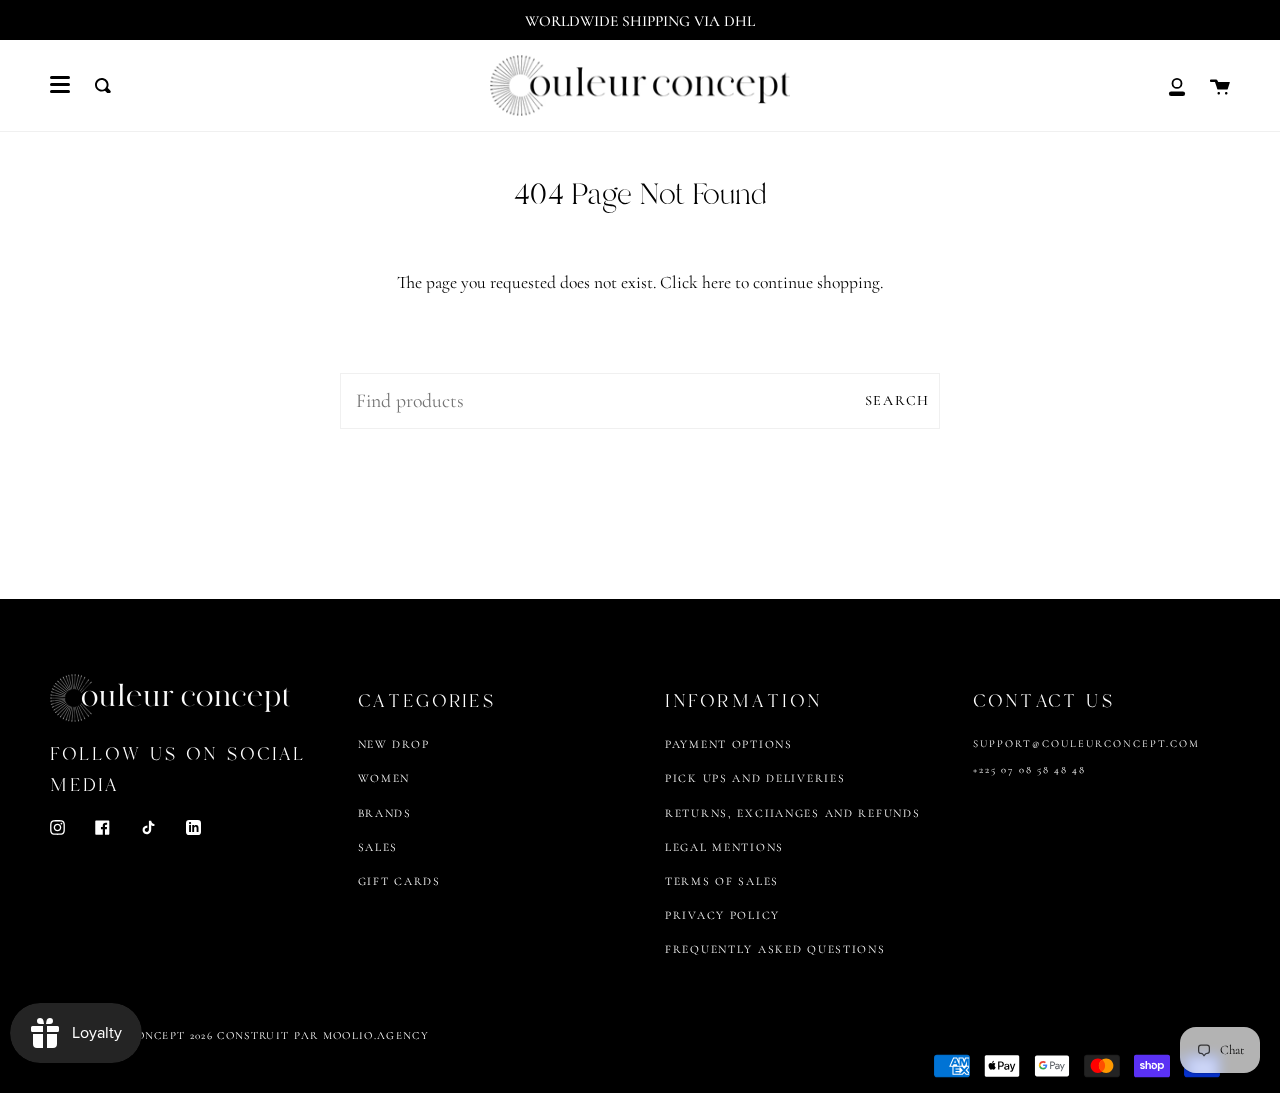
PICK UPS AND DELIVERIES (755, 778)
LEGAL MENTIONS (724, 847)
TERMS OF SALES (722, 881)
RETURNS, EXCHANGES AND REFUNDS (792, 813)
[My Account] (1177, 85)
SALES (378, 847)
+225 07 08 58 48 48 (1029, 769)
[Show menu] (60, 85)
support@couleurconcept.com (1086, 743)
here (716, 282)
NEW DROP (394, 744)
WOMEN (384, 778)
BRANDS (385, 813)
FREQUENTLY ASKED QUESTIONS (775, 949)
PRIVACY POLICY (722, 915)
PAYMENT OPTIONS (729, 744)
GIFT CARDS (399, 881)
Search (897, 400)
